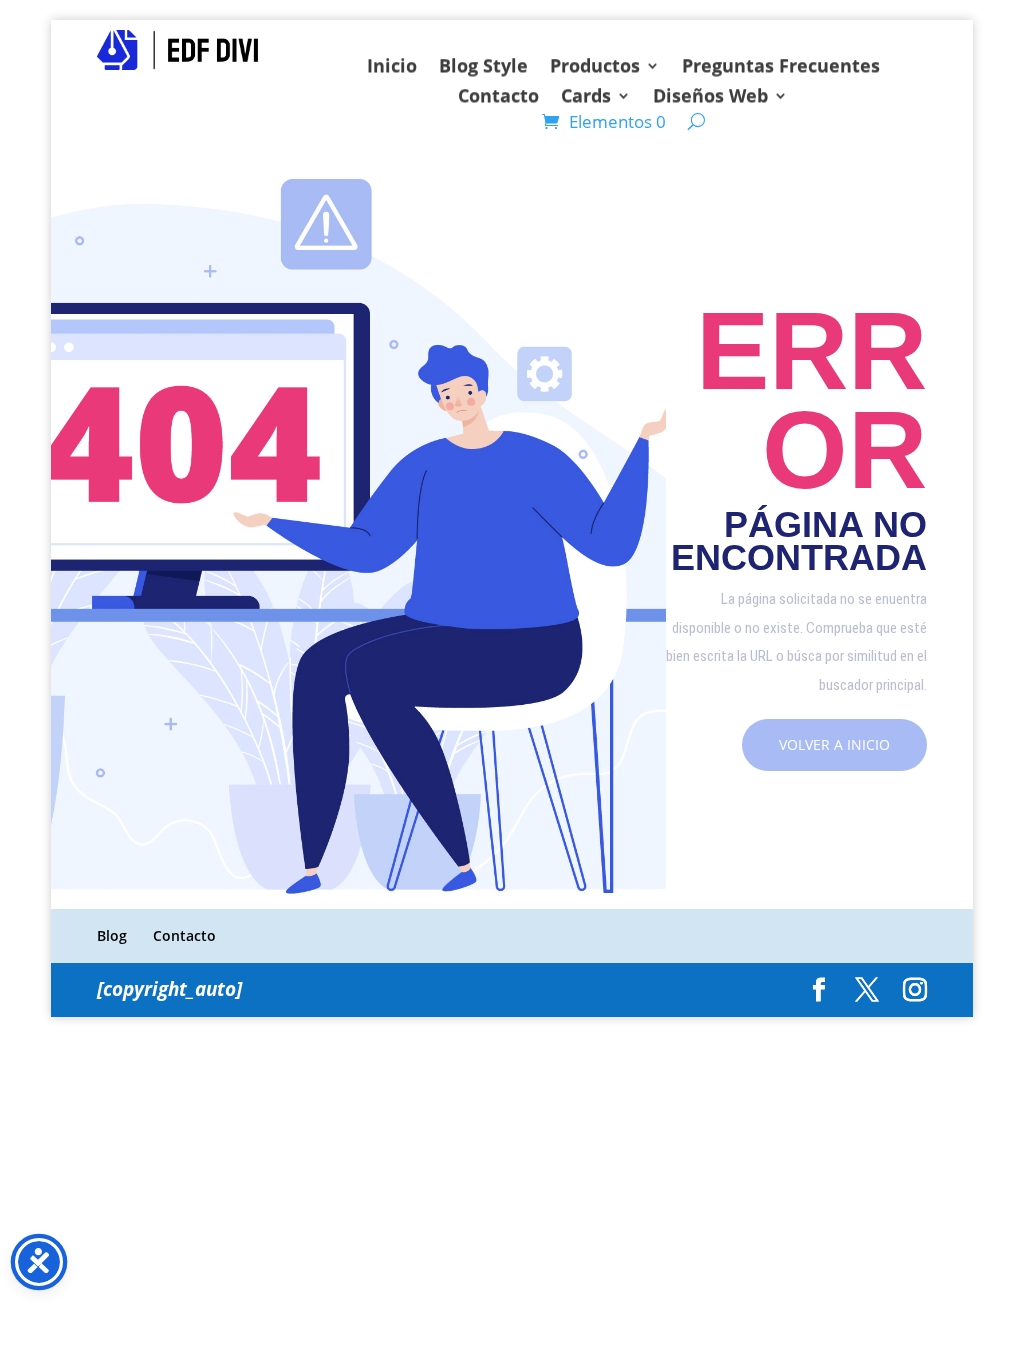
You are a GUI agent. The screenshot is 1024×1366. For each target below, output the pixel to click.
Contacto (498, 97)
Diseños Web (710, 97)
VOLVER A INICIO (834, 744)
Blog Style (483, 67)
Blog (112, 935)
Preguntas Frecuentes (781, 67)
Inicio (392, 67)
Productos (595, 67)
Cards (586, 97)
